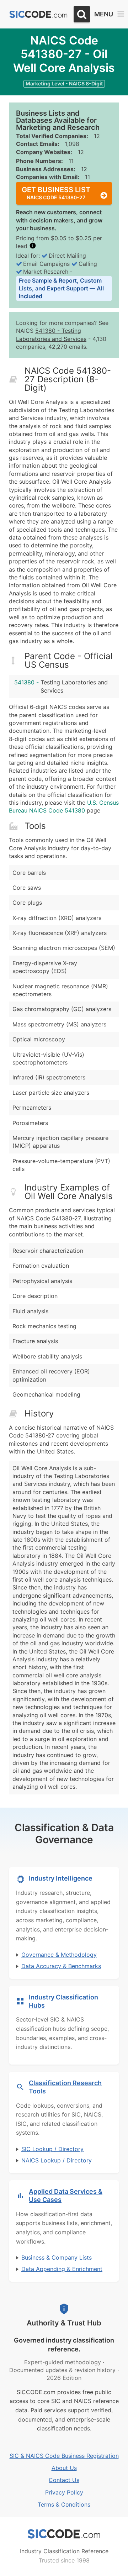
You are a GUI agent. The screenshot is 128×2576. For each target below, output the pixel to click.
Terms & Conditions (64, 2504)
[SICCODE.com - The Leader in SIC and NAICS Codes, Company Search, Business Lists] (38, 14)
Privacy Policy (64, 2492)
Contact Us (64, 2480)
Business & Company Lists (57, 2257)
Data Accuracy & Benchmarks (61, 1966)
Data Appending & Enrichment (62, 2269)
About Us (64, 2468)
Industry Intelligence (61, 1878)
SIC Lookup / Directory (52, 2149)
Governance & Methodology (59, 1955)
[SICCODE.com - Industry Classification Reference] (64, 2534)
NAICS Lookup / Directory (57, 2160)
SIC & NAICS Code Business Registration (64, 2456)
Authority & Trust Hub (64, 2323)
